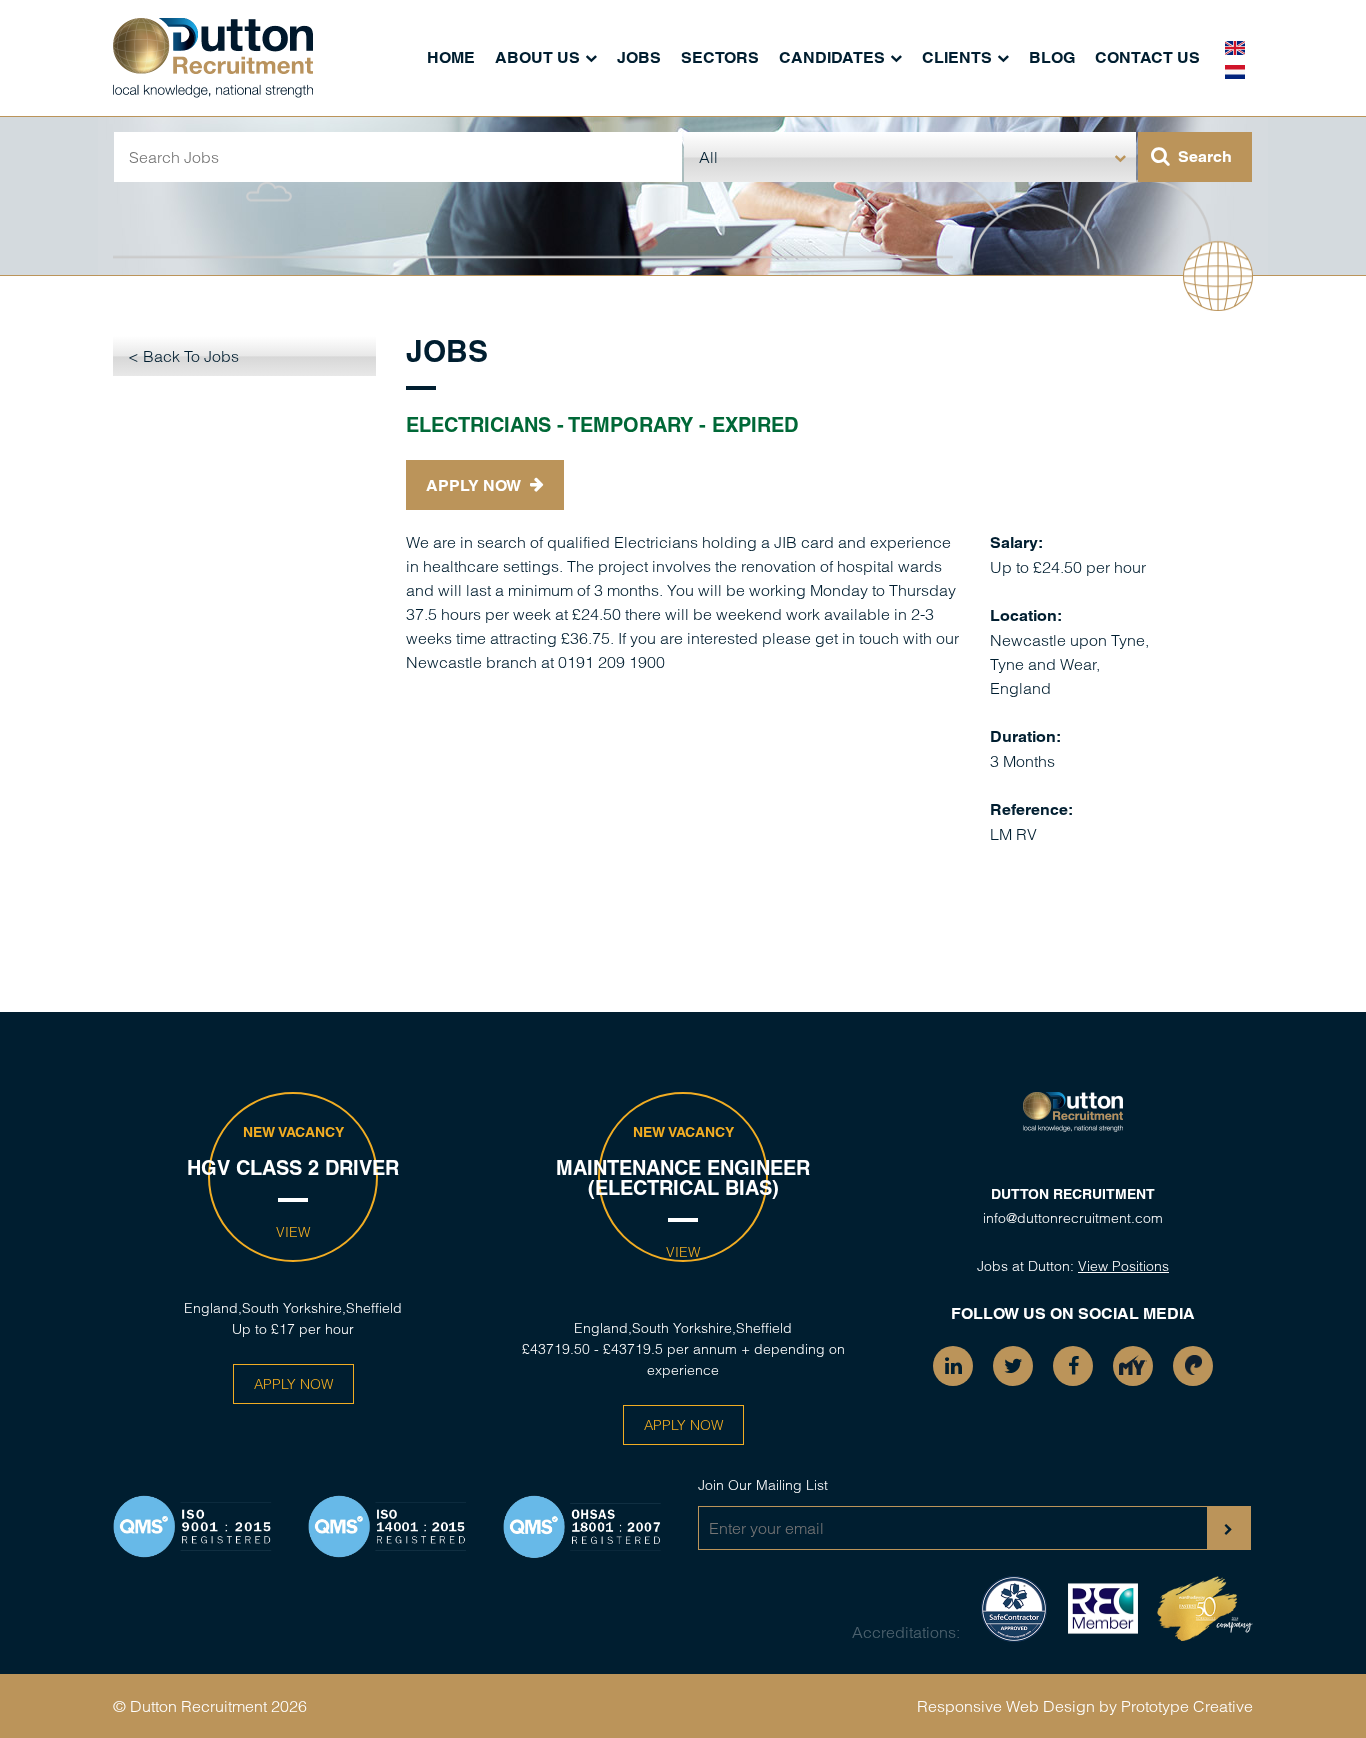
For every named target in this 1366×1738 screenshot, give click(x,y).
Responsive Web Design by (1017, 1706)
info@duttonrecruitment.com (1073, 1218)
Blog (1052, 57)
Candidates (832, 57)
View (293, 1232)
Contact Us (1147, 57)
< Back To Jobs (183, 356)
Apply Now (475, 485)
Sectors (720, 57)
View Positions (1123, 1266)
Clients (957, 57)
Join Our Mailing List (763, 1485)
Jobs (639, 57)
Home (451, 57)
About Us (537, 57)
